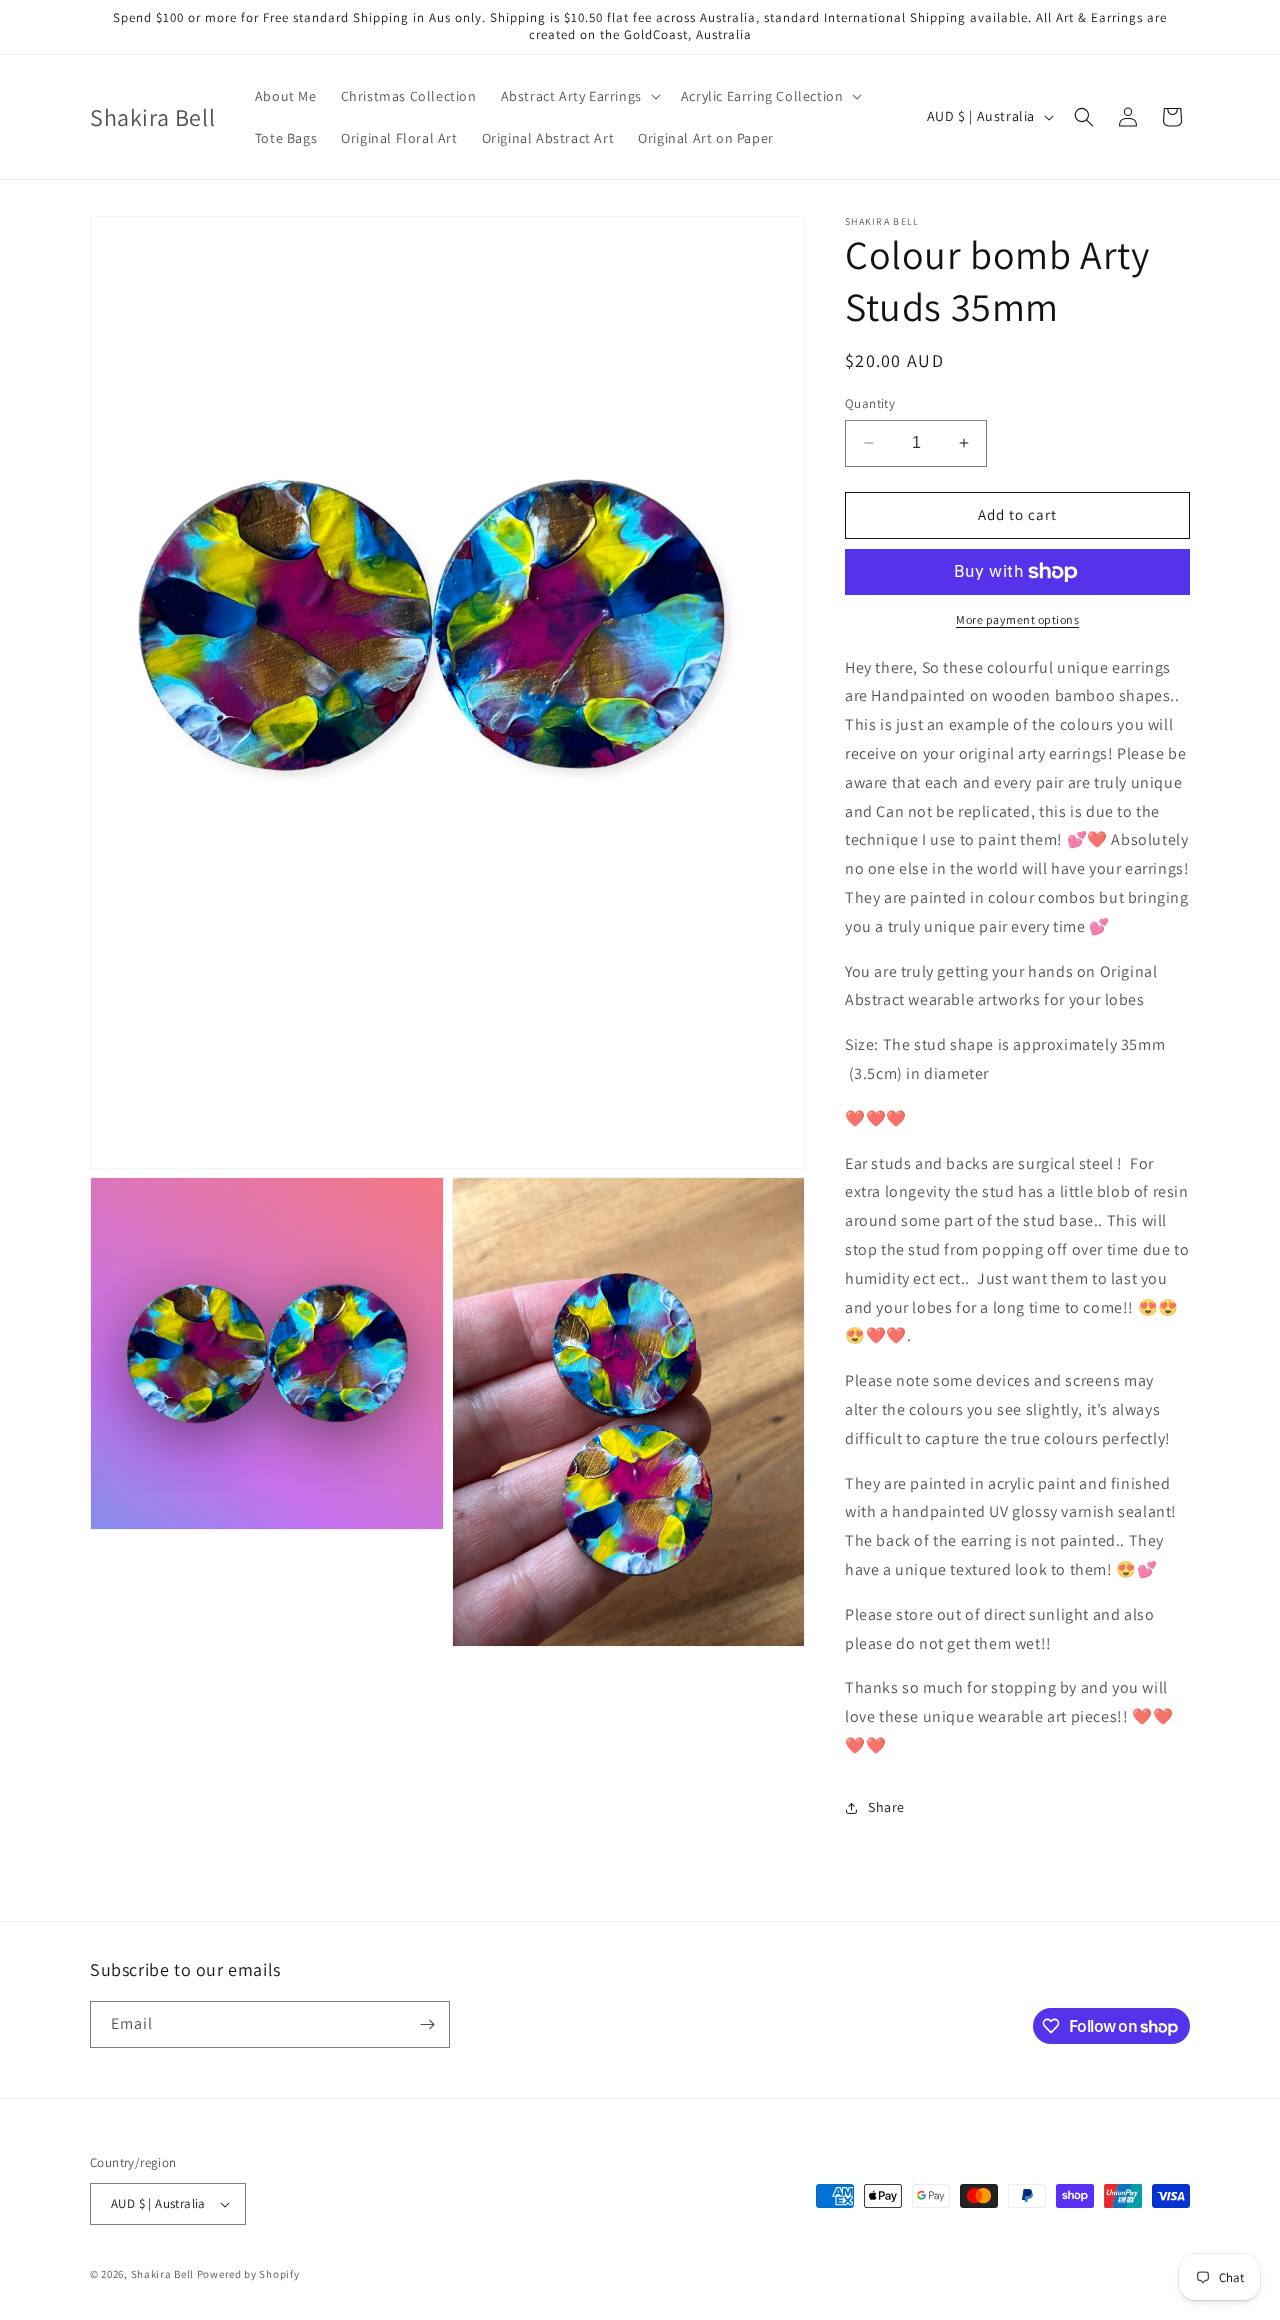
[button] (579, 96)
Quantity (870, 403)
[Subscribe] (427, 2024)
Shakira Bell (162, 2274)
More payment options (1017, 619)
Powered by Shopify (248, 2274)
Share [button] (886, 1807)
